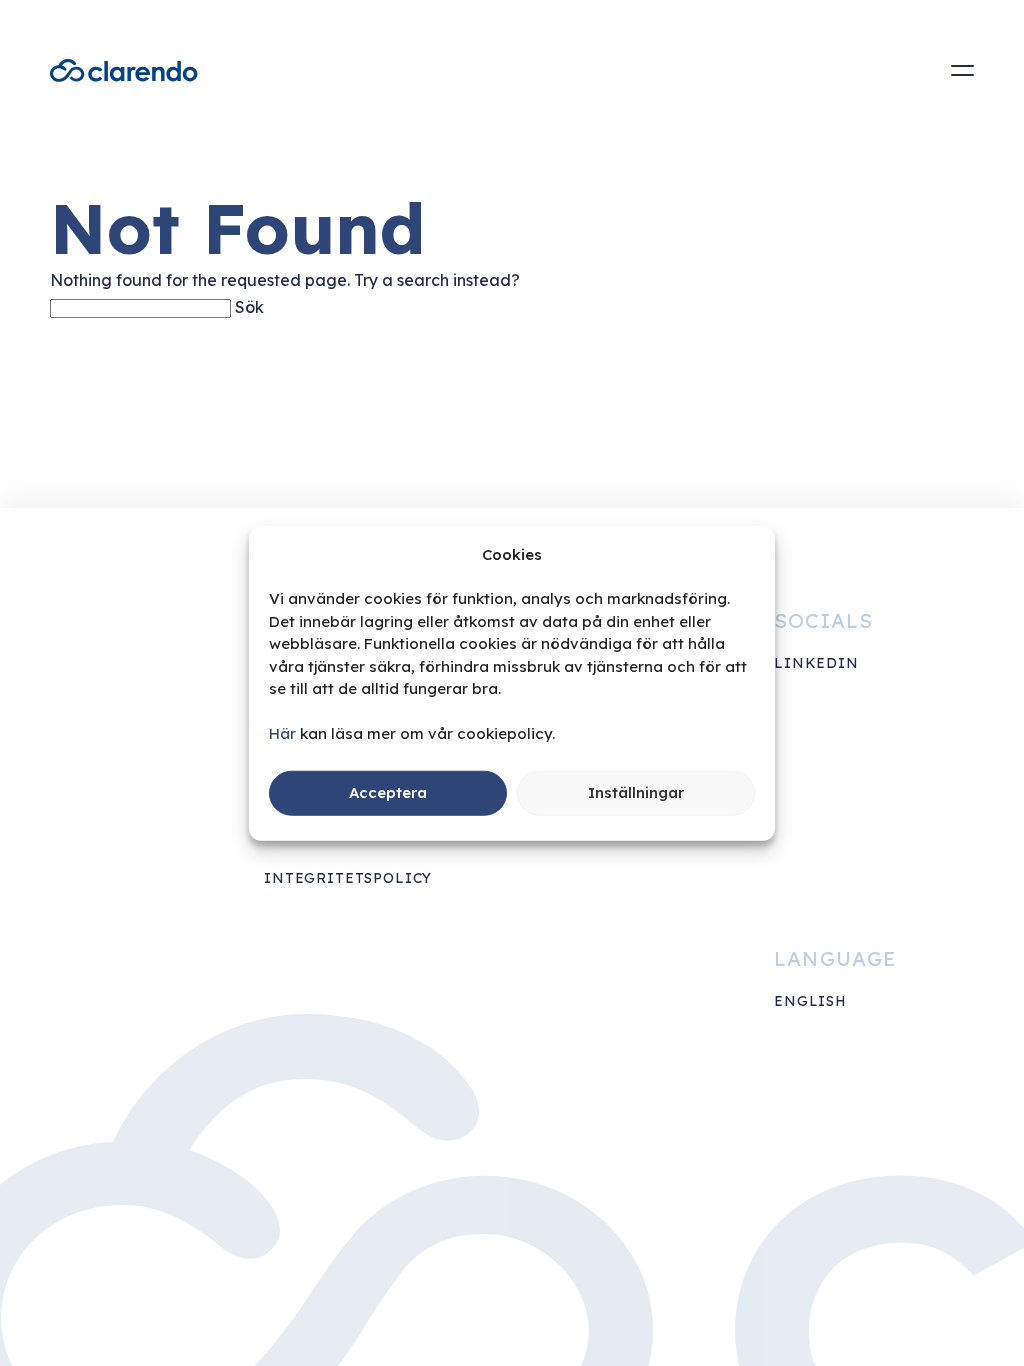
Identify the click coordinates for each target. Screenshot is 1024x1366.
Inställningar (636, 792)
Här (282, 733)
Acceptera (388, 792)
